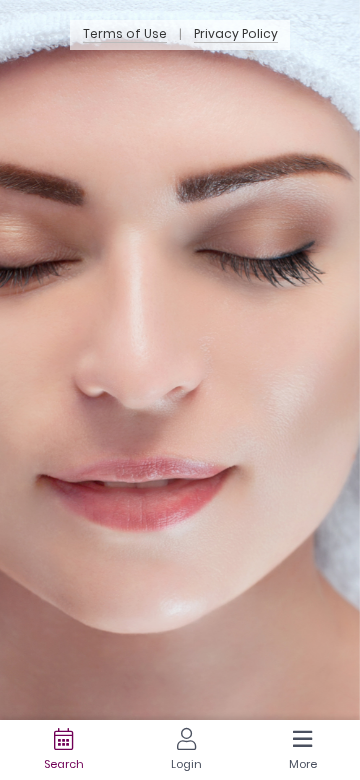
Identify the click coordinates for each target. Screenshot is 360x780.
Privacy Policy (236, 34)
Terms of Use (125, 34)
